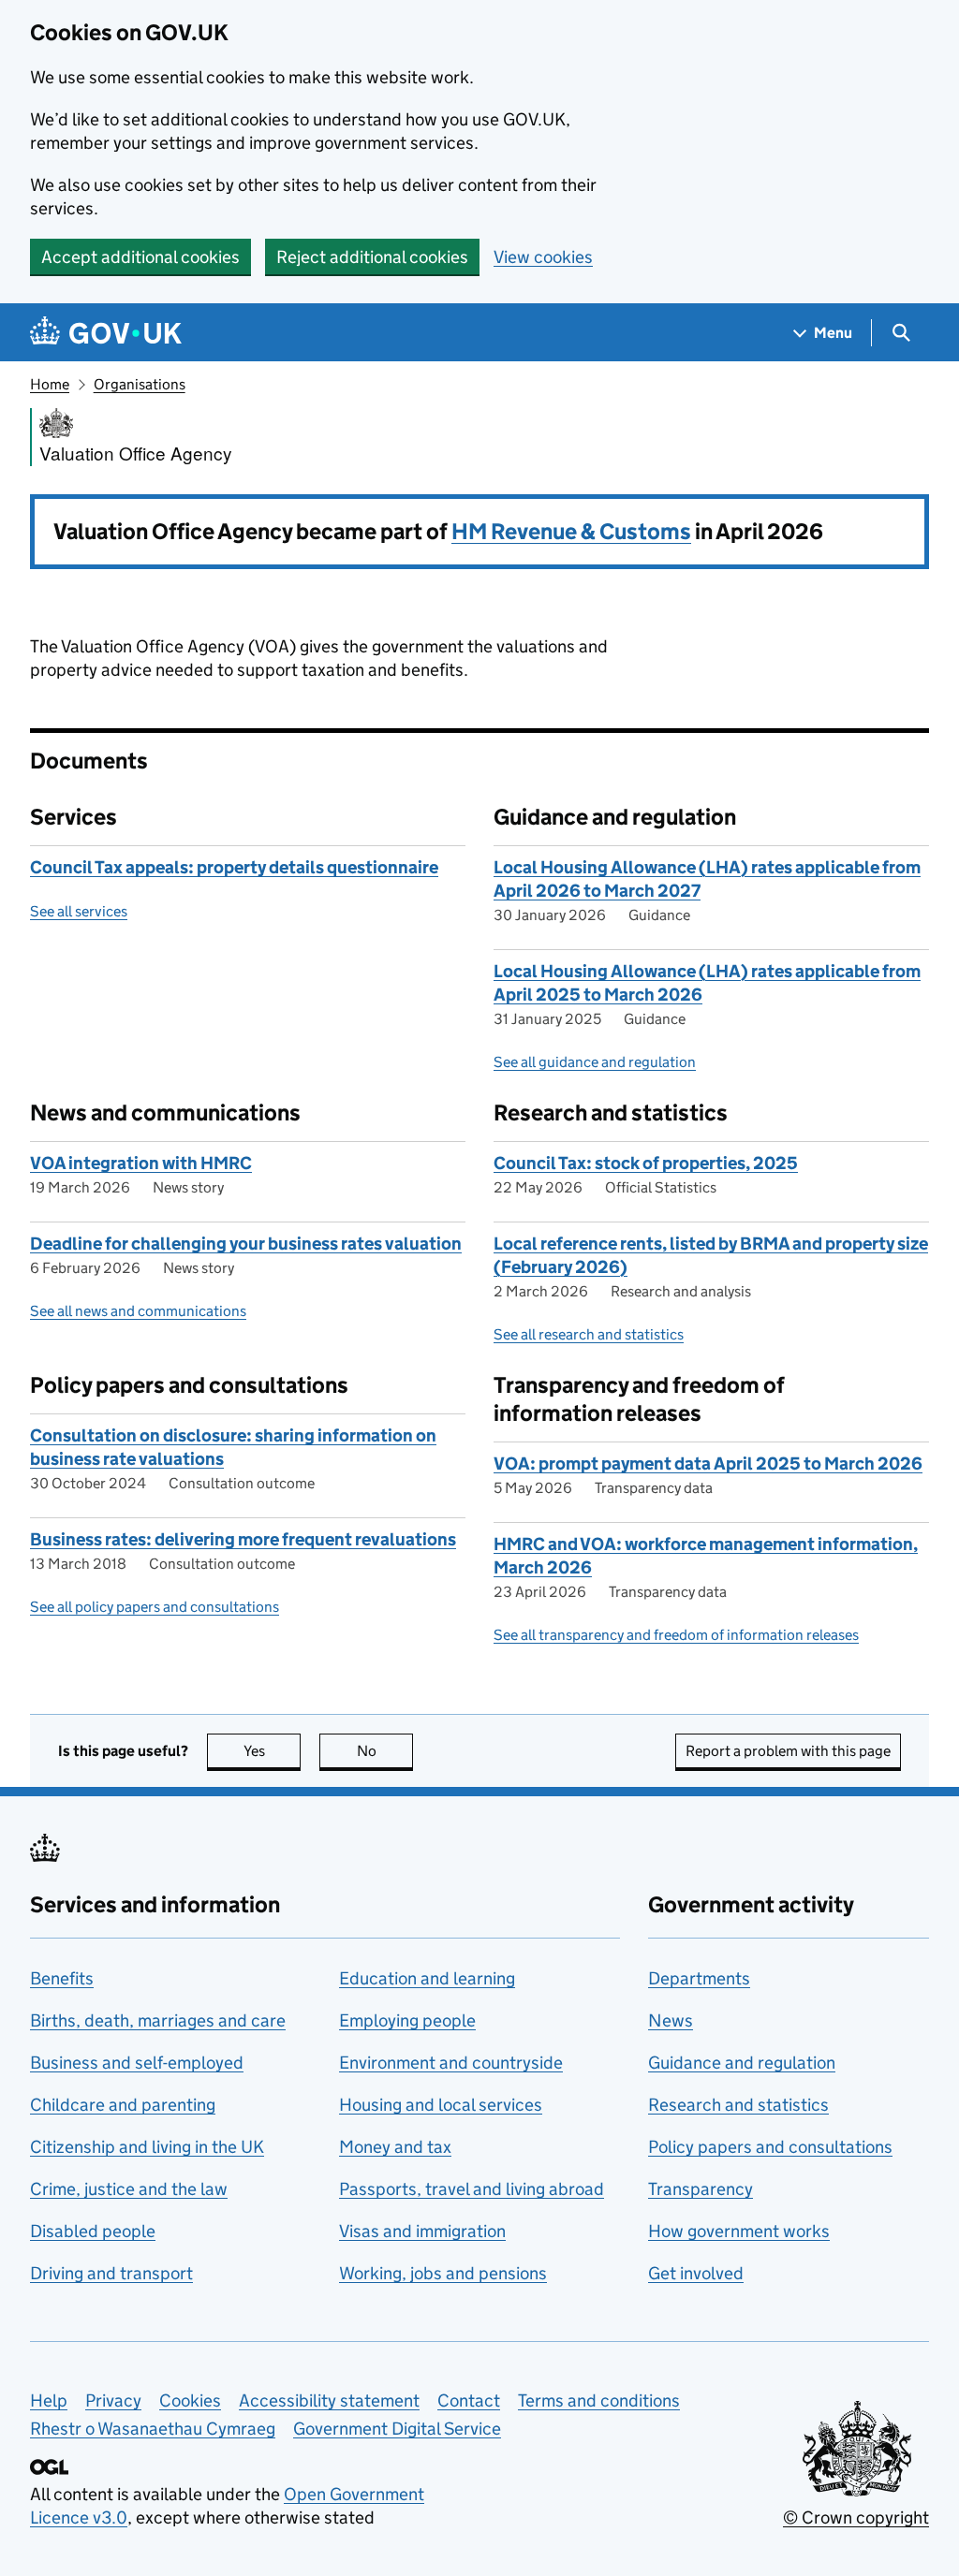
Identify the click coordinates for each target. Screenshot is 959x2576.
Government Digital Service (397, 2429)
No (385, 1751)
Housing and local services (441, 2105)
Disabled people (93, 2231)
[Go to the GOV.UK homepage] (106, 333)
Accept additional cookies (140, 257)
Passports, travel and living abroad (472, 2189)
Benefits (62, 1978)
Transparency (701, 2189)
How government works (739, 2231)
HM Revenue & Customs (571, 531)
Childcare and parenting (123, 2105)
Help (49, 2400)
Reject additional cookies (372, 257)
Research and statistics (738, 2105)
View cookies (543, 257)
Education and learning (427, 1978)
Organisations (140, 384)
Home (50, 384)
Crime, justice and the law (129, 2189)
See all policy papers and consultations (155, 1607)
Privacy (113, 2400)
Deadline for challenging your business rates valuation (246, 1244)
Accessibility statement (329, 2400)
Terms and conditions (599, 2400)
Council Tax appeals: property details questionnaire (234, 867)
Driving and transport (111, 2273)
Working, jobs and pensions (443, 2273)
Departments (699, 1978)
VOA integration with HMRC (141, 1163)
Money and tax (395, 2147)
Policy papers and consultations (770, 2147)
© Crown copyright (856, 2517)
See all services (79, 911)
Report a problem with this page (788, 1751)
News (671, 2020)
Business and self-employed (137, 2063)
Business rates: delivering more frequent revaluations (243, 1539)
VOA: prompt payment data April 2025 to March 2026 (708, 1464)
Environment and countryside (451, 2063)
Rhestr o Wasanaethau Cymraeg (153, 2429)
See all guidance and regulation (595, 1062)
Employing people (407, 2020)
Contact (469, 2400)
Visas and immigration (422, 2231)
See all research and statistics (589, 1334)
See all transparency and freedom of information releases (676, 1635)
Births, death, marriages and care (158, 2020)
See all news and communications (138, 1311)
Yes (272, 1751)
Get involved (696, 2273)
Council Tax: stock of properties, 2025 (646, 1163)
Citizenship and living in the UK (147, 2147)
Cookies (190, 2400)
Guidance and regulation (742, 2063)
